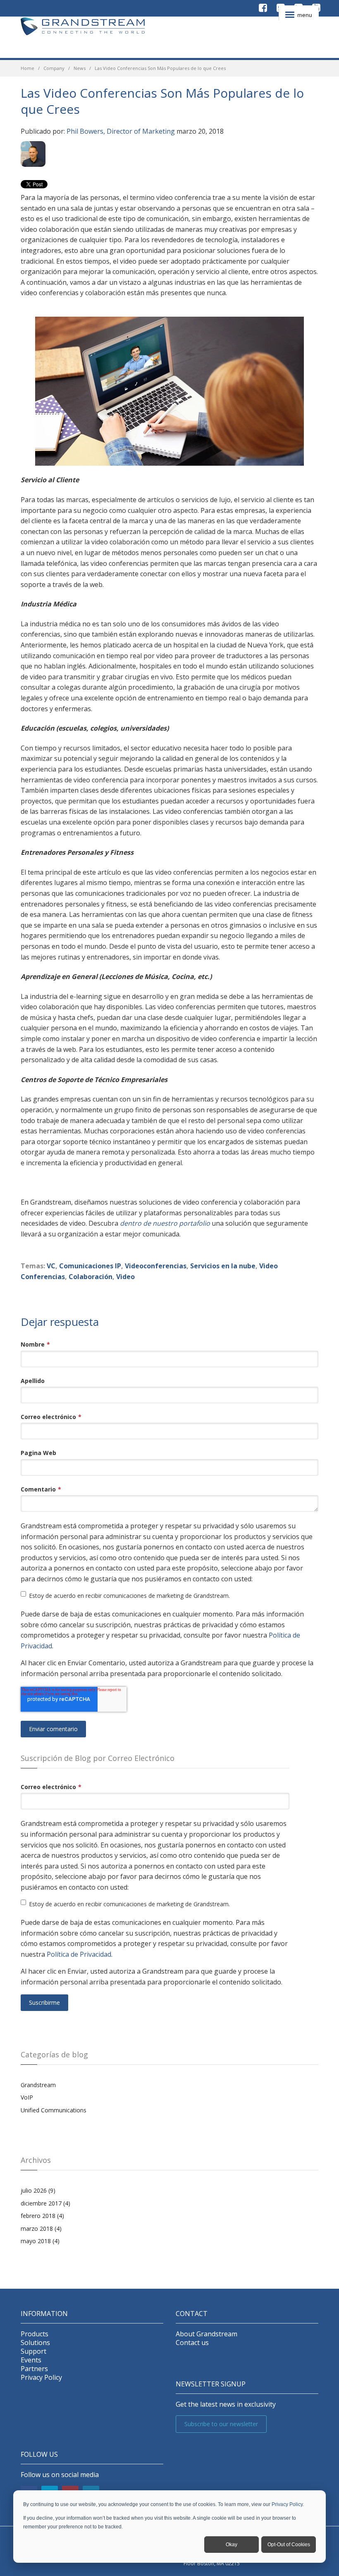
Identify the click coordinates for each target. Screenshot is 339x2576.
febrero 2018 (42, 2216)
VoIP (27, 2097)
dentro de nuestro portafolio (165, 1223)
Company (54, 68)
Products (35, 2334)
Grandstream (38, 2085)
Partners (34, 2369)
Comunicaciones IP (90, 1266)
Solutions (35, 2343)
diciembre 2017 (45, 2203)
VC (51, 1266)
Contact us (192, 2343)
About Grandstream (207, 2334)
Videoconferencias (156, 1266)
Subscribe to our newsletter (221, 2424)
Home (27, 68)
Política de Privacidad (79, 1954)
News (80, 68)
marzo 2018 (41, 2228)
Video (125, 1277)
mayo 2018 (40, 2241)
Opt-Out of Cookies (289, 2545)
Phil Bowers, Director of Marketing (121, 131)
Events (31, 2360)
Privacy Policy (287, 2504)
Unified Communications (54, 2110)
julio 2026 (38, 2190)
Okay (232, 2545)
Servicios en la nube (223, 1266)
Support (33, 2351)
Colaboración (91, 1277)
